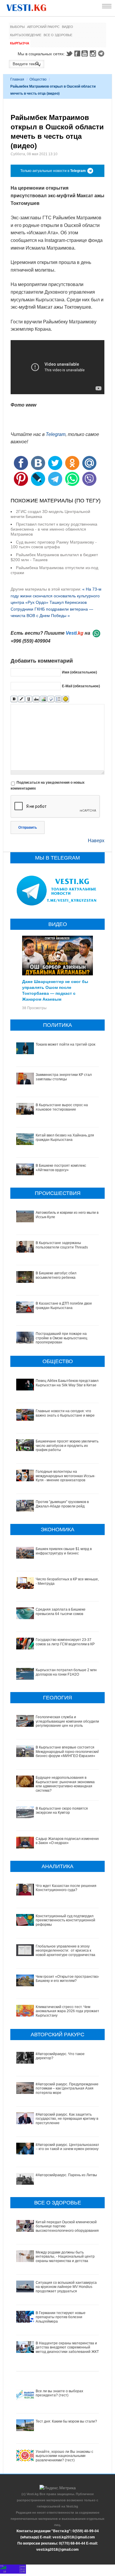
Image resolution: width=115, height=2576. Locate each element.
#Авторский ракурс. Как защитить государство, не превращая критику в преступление (67, 2119)
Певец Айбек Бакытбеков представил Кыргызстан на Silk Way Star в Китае (67, 1383)
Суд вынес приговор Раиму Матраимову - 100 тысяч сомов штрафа (54, 545)
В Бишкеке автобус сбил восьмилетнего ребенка (56, 1275)
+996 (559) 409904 (31, 641)
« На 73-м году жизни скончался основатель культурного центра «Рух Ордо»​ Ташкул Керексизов (56, 596)
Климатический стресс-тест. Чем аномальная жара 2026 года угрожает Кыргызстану (68, 2011)
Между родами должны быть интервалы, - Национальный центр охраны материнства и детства (65, 2257)
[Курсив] (21, 699)
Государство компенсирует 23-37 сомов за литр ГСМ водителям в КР (65, 1642)
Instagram (94, 54)
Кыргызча (20, 43)
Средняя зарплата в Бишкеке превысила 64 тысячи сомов (61, 1612)
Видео (68, 27)
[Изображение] (43, 699)
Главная (17, 79)
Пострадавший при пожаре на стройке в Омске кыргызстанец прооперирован (61, 1338)
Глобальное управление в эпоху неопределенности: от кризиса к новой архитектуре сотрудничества (65, 1951)
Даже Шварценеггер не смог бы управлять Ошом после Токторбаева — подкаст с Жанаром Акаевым (55, 990)
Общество (38, 79)
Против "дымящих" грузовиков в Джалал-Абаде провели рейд (62, 1504)
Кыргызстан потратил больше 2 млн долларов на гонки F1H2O (66, 1672)
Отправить (28, 828)
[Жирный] (14, 699)
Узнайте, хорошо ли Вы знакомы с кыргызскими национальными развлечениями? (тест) (64, 2456)
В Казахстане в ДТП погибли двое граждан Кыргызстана (64, 1305)
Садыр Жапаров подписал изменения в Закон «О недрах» (68, 1841)
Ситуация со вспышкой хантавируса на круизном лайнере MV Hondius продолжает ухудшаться (66, 2287)
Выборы (17, 27)
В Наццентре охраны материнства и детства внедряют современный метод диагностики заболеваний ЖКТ (67, 2347)
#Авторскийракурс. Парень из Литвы (66, 2175)
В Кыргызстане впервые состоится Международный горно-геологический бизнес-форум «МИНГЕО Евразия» (68, 1752)
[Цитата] (51, 699)
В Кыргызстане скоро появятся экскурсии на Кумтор (62, 1811)
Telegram (102, 54)
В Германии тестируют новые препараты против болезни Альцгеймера (61, 2317)
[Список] (58, 699)
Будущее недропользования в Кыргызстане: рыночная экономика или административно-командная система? (65, 1784)
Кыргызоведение (26, 35)
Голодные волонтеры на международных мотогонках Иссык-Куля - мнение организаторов (65, 1476)
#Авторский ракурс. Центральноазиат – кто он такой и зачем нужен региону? (68, 2147)
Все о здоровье (58, 35)
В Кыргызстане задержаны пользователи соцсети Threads (62, 1245)
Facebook (77, 54)
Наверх (96, 841)
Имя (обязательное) (79, 672)
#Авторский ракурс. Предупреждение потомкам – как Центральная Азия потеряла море (67, 2088)
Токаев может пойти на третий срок (65, 1044)
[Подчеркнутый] (29, 699)
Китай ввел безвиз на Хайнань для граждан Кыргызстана (65, 1137)
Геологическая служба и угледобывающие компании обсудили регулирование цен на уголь (67, 1721)
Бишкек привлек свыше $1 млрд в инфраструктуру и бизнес (64, 1551)
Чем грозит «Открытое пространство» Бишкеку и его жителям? (68, 1979)
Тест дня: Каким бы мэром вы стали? (66, 2421)
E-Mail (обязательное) (81, 686)
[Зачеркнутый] (36, 699)
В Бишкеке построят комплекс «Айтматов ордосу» (61, 1168)
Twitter (69, 54)
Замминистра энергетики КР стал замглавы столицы (64, 1077)
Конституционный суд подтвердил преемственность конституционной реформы (65, 1920)
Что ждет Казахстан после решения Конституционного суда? (66, 1888)
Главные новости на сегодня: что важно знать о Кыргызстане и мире (65, 1413)
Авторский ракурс (43, 27)
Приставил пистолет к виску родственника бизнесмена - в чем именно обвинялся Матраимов (54, 529)
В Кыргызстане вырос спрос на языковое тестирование (62, 1107)
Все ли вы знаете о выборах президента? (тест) (59, 2393)
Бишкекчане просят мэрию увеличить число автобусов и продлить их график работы (67, 1446)
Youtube (86, 54)
